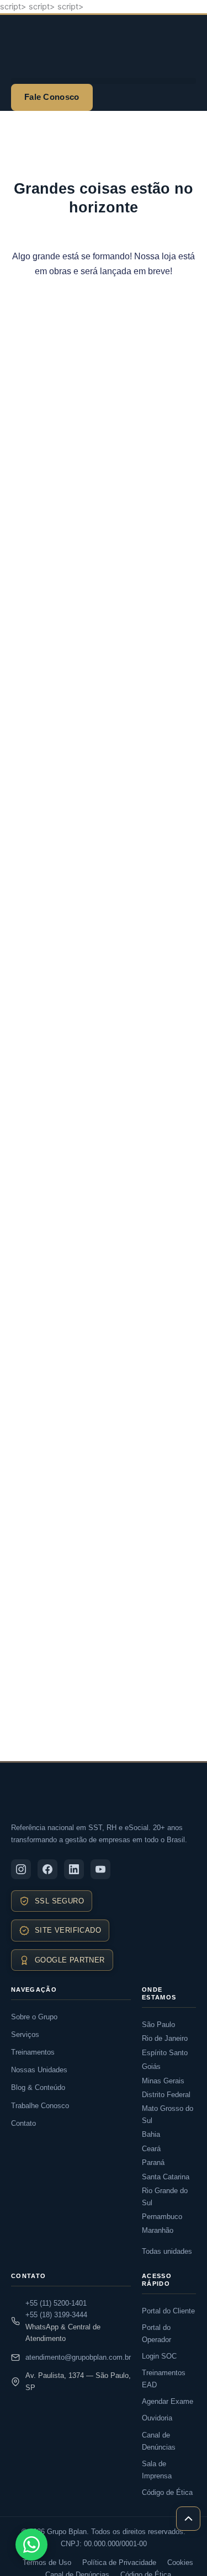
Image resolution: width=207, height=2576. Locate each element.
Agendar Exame (168, 2401)
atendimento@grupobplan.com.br (78, 2357)
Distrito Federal (166, 2095)
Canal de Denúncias (159, 2441)
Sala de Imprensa (157, 2470)
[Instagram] (21, 1869)
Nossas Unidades (39, 2070)
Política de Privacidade (119, 2562)
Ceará (151, 2149)
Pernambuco (162, 2217)
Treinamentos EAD (164, 2379)
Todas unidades (167, 2251)
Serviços (25, 2034)
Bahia (151, 2134)
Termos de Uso (47, 2562)
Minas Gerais (163, 2081)
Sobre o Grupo (34, 2017)
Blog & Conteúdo (38, 2087)
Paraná (153, 2162)
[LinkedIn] (74, 1869)
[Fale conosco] (31, 2545)
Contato (23, 2123)
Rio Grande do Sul (165, 2196)
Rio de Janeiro (165, 2038)
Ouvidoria (157, 2418)
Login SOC (159, 2356)
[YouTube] (100, 1869)
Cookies (180, 2562)
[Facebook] (47, 1869)
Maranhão (158, 2230)
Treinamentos (33, 2052)
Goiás (151, 2066)
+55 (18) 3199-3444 (56, 2315)
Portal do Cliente (168, 2311)
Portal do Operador (156, 2334)
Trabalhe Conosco (40, 2106)
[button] (104, 81)
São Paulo (158, 2025)
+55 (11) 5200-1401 (56, 2303)
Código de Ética (167, 2492)
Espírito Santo (165, 2053)
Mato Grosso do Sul (168, 2114)
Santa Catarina (166, 2177)
